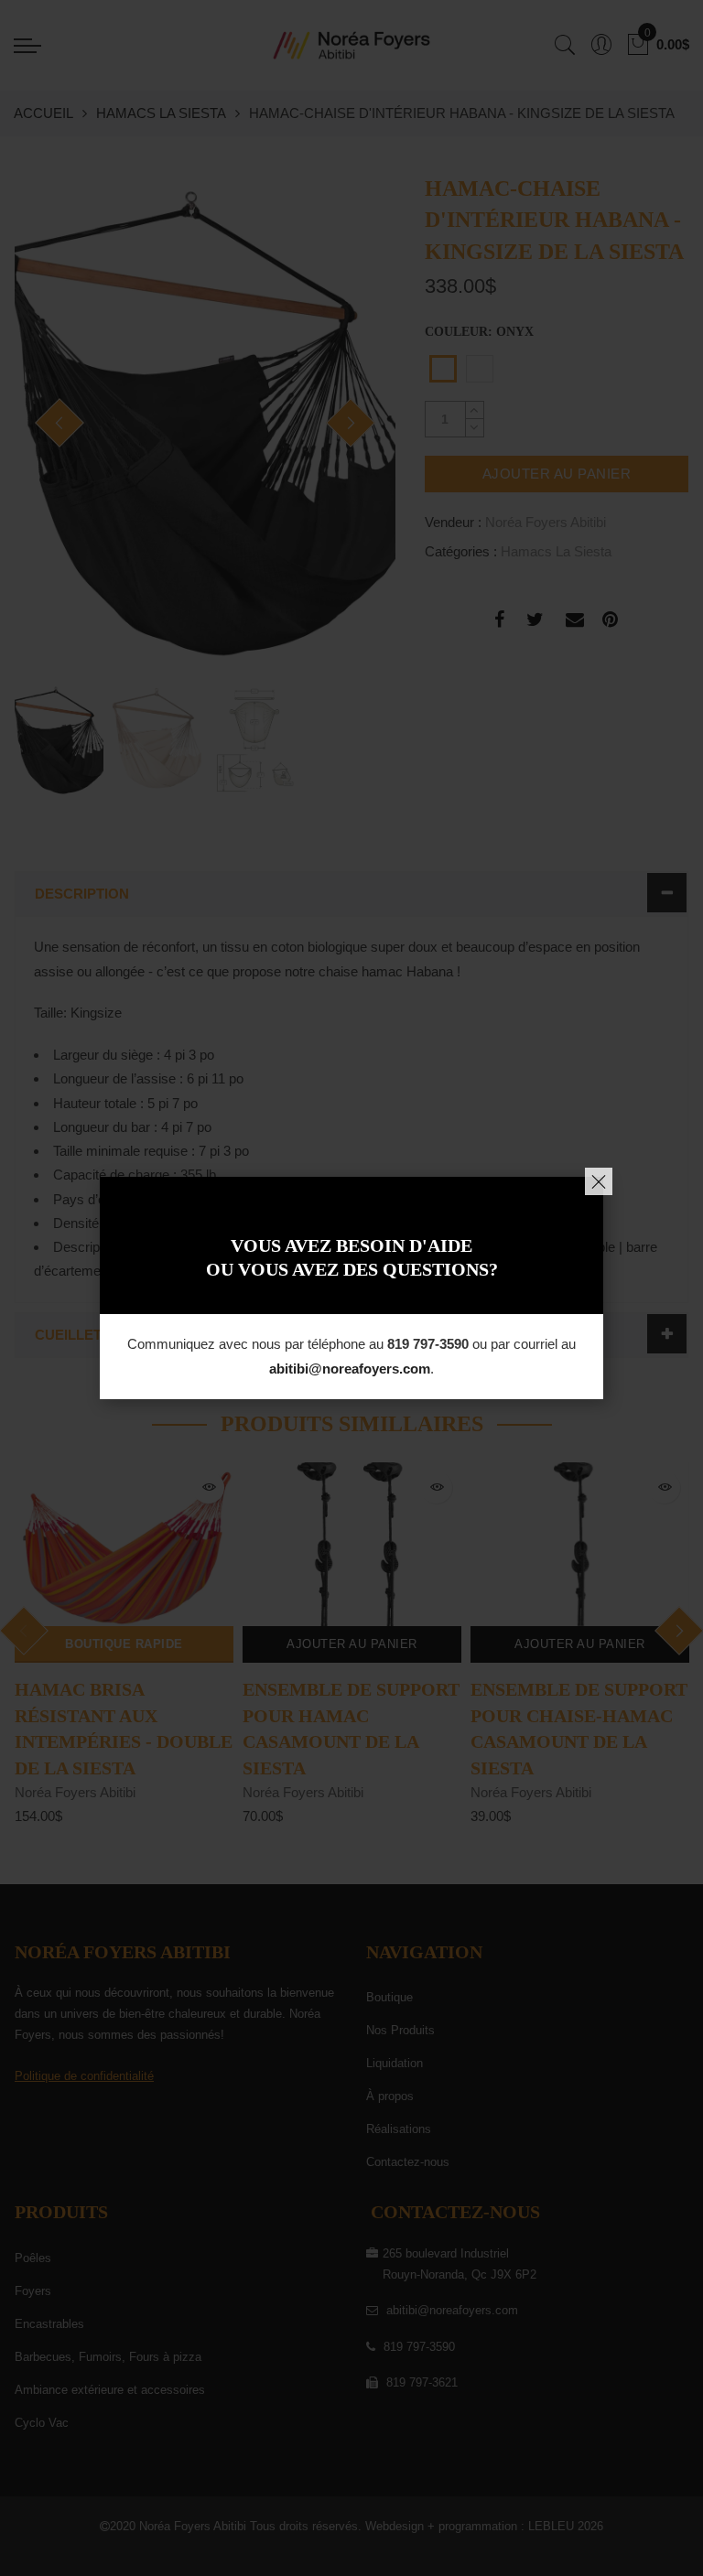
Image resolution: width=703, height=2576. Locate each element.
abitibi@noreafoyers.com (350, 1369)
